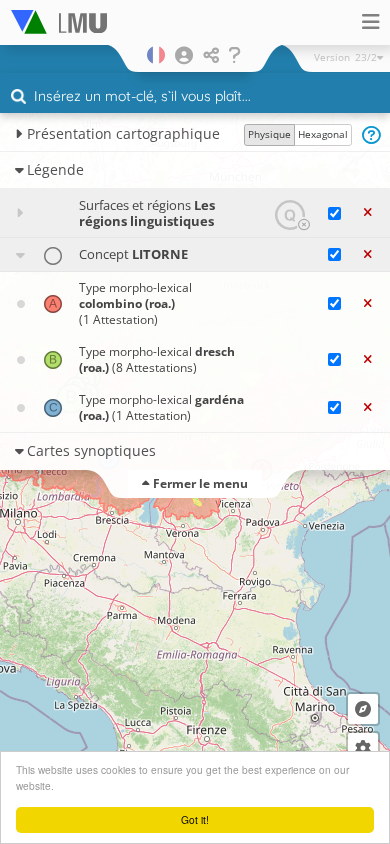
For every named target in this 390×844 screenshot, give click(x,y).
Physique (269, 134)
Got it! (195, 819)
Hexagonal (323, 134)
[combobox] (195, 97)
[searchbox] (197, 98)
